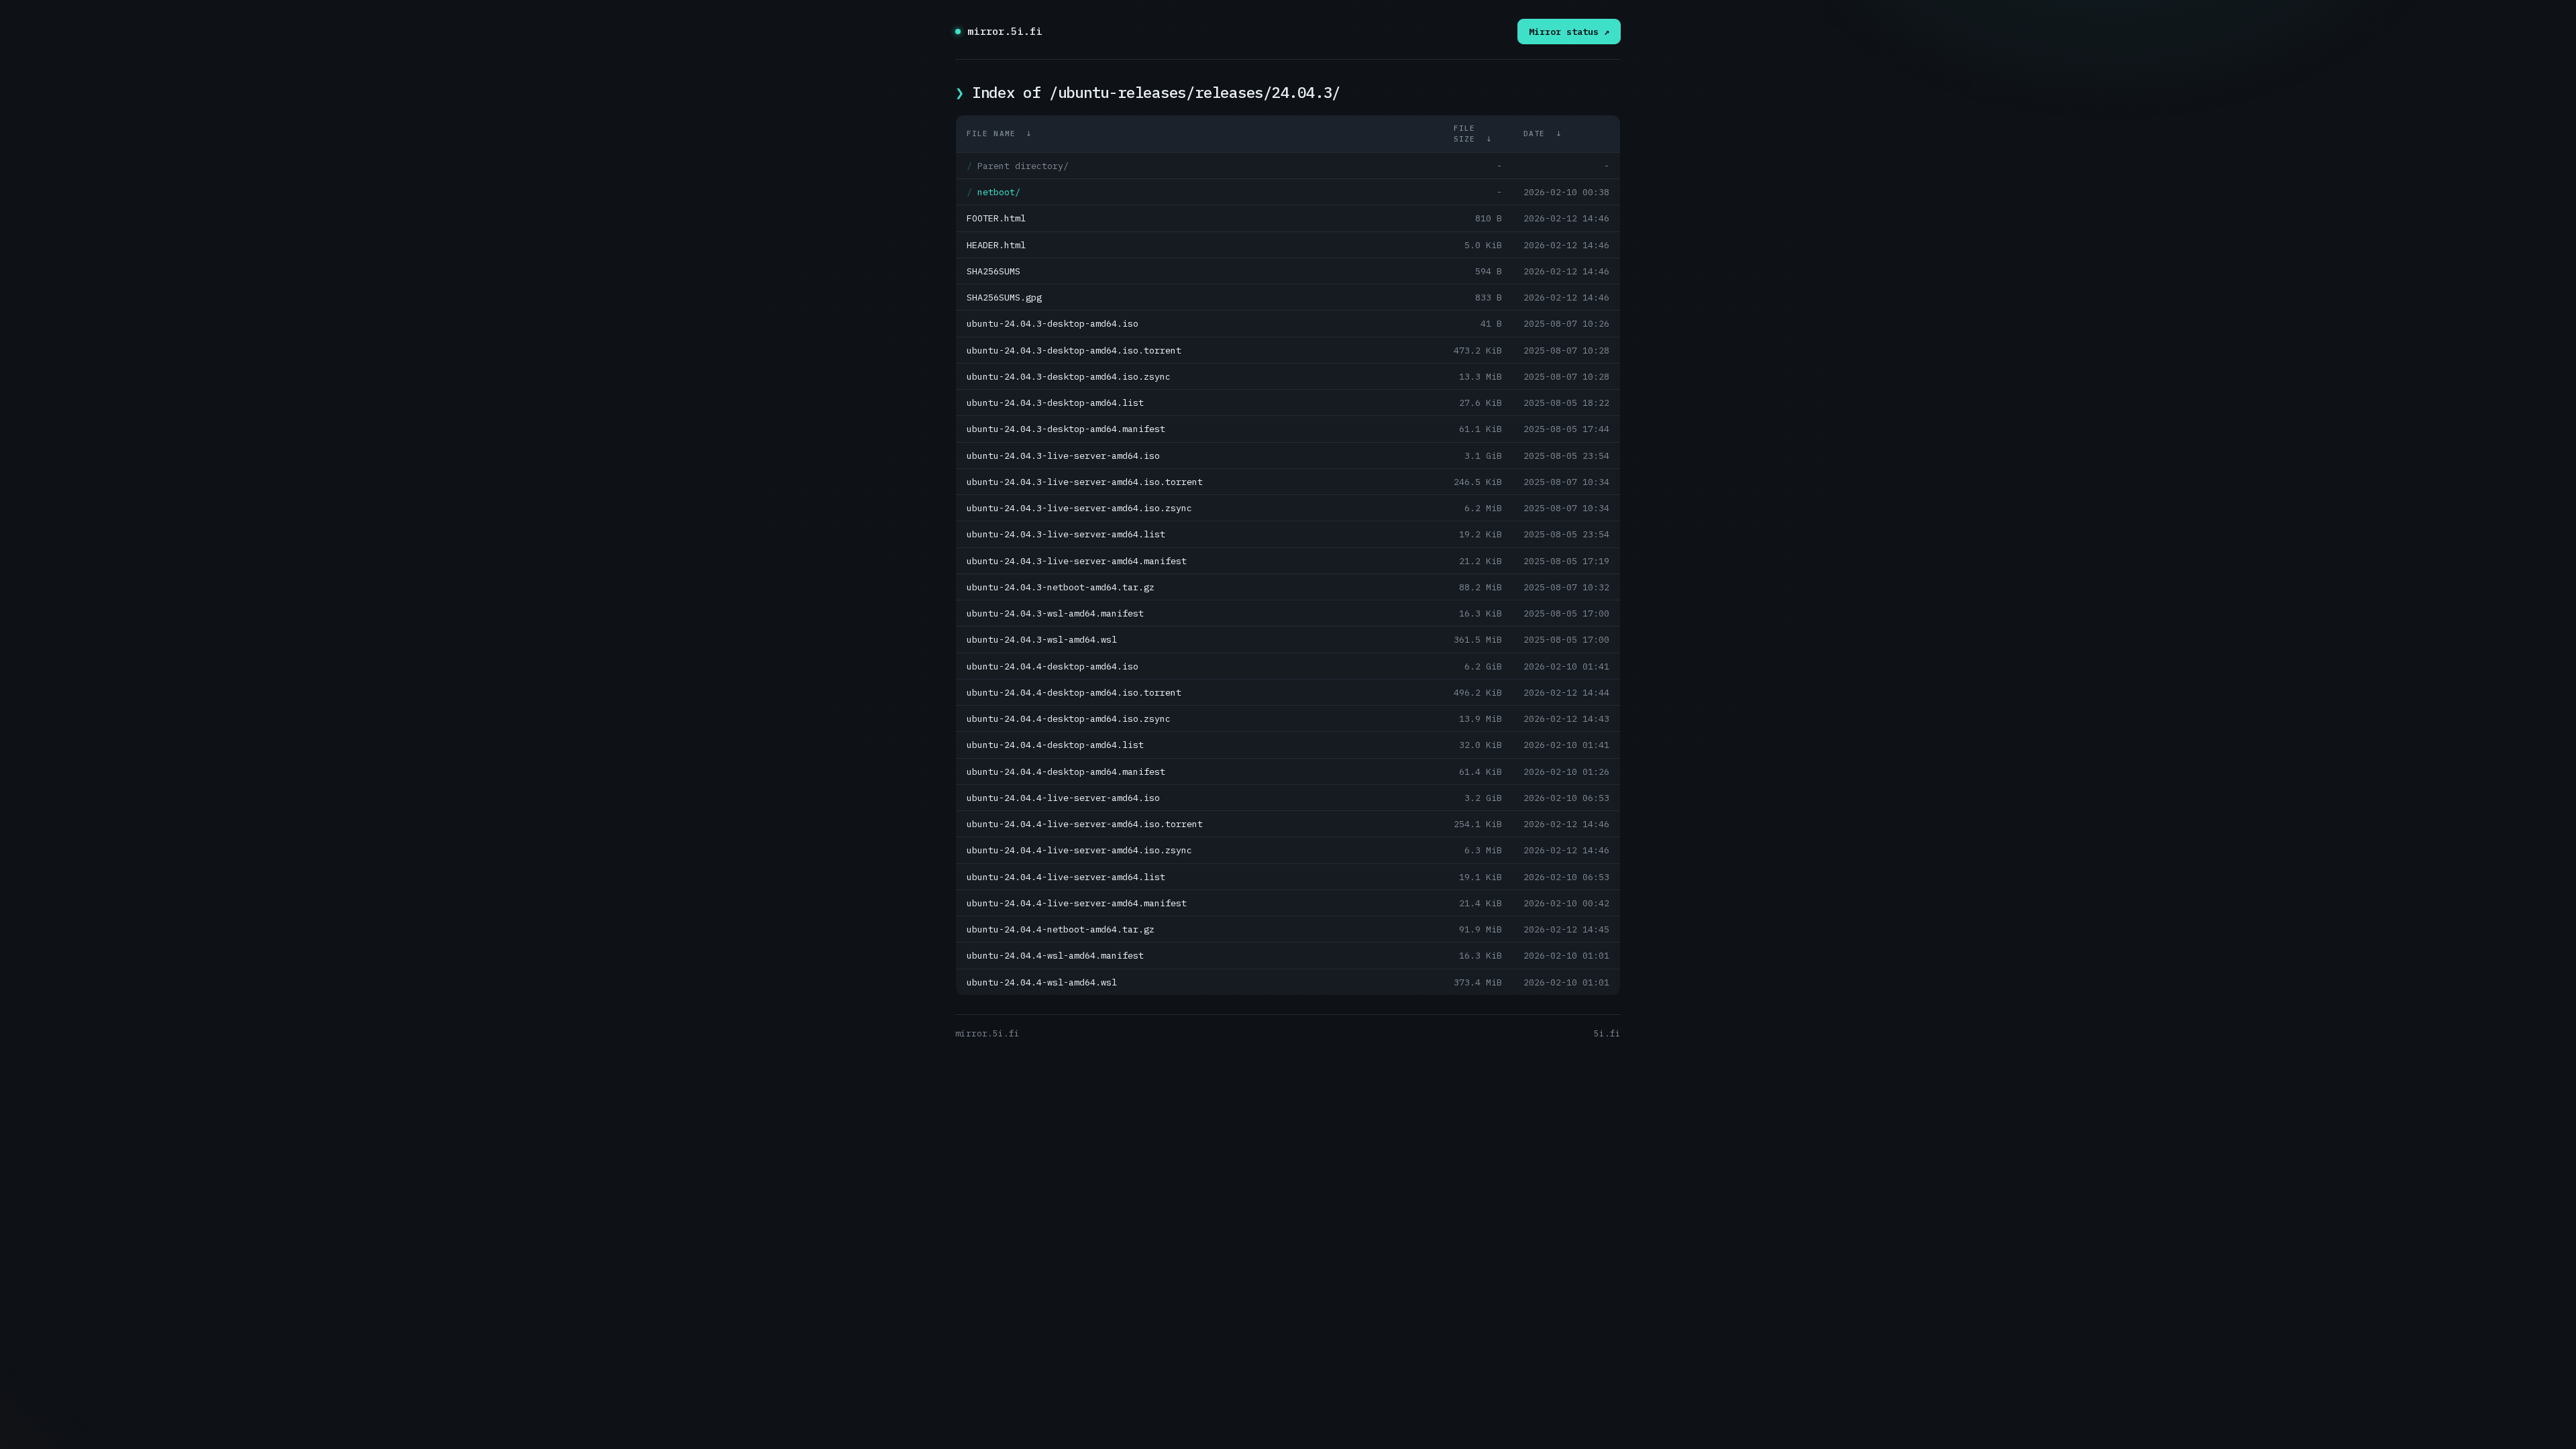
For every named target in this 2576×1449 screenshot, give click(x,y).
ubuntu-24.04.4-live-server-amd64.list (1066, 877)
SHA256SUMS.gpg (1004, 297)
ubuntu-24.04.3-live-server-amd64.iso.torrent (1085, 482)
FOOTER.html (996, 218)
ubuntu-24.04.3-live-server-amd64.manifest (1077, 561)
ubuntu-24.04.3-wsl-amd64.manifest (1055, 613)
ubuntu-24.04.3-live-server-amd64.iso (1063, 455)
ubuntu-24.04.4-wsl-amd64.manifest (1055, 955)
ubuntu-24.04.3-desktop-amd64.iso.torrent (1074, 350)
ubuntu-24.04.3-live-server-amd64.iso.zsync (1079, 508)
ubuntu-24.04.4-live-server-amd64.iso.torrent (1085, 824)
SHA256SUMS (994, 271)
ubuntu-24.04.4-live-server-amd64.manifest (1077, 903)
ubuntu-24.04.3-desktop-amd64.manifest (1066, 429)
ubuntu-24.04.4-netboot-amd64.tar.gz (1061, 929)
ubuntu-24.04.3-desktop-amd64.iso (1053, 323)
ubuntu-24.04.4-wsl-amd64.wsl (1042, 982)
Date (1534, 133)
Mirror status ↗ (1569, 32)
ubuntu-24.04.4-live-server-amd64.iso (1063, 798)
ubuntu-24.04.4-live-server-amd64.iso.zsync (1079, 850)
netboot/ (999, 192)
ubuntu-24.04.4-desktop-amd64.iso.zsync (1069, 718)
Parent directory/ (1023, 166)
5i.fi (1607, 1033)
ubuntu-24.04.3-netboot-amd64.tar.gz (1061, 587)
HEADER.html (996, 245)
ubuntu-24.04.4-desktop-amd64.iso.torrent (1074, 692)
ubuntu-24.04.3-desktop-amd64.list (1055, 402)
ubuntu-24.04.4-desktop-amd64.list (1055, 745)
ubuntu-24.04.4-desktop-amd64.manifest (1066, 771)
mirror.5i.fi (1005, 31)
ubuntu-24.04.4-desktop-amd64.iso (1053, 666)
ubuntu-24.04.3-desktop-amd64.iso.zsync (1069, 376)
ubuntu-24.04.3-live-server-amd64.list (1066, 534)
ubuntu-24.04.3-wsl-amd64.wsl (1042, 639)
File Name (991, 133)
